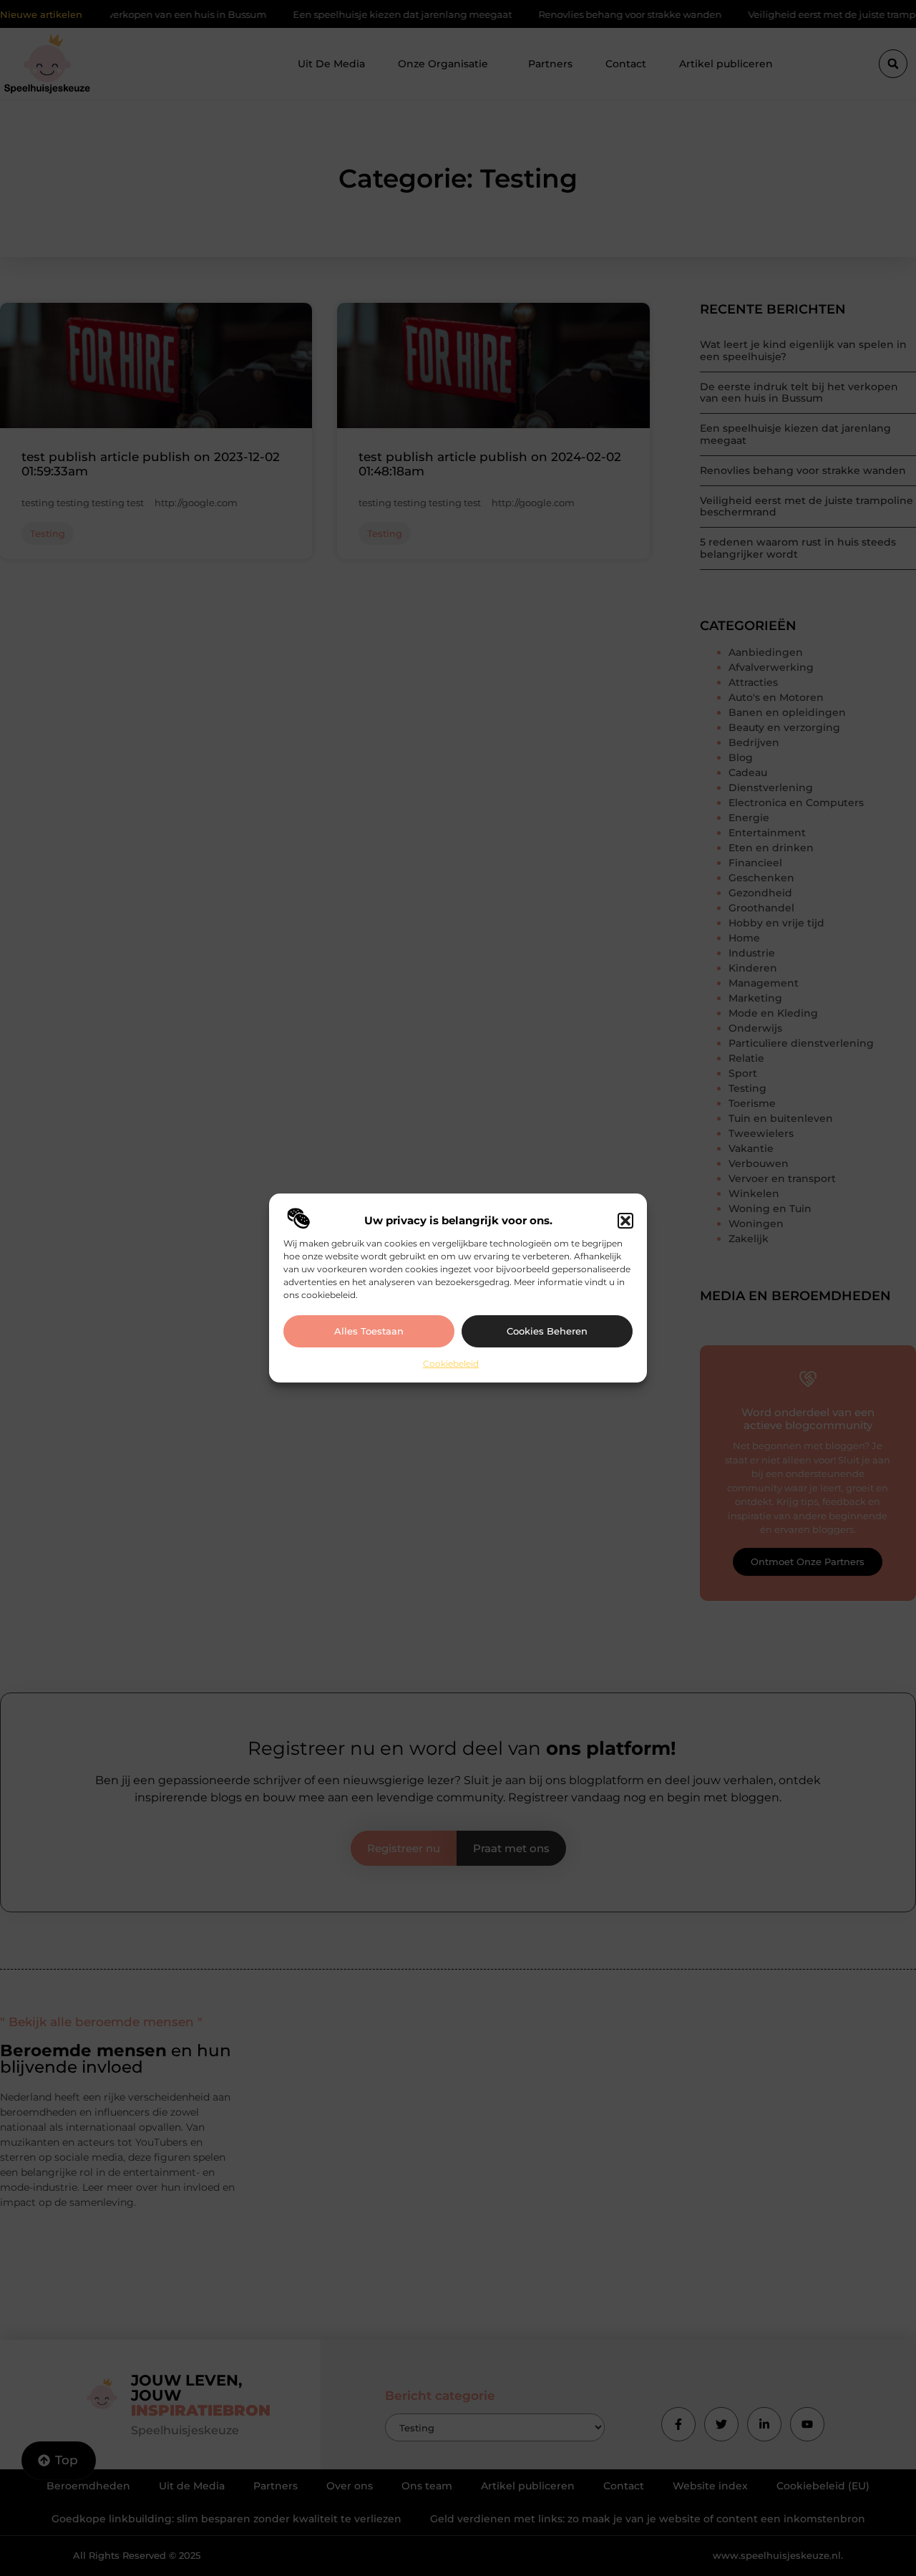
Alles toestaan (369, 1331)
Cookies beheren (547, 1331)
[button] (625, 1221)
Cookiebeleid (451, 1364)
